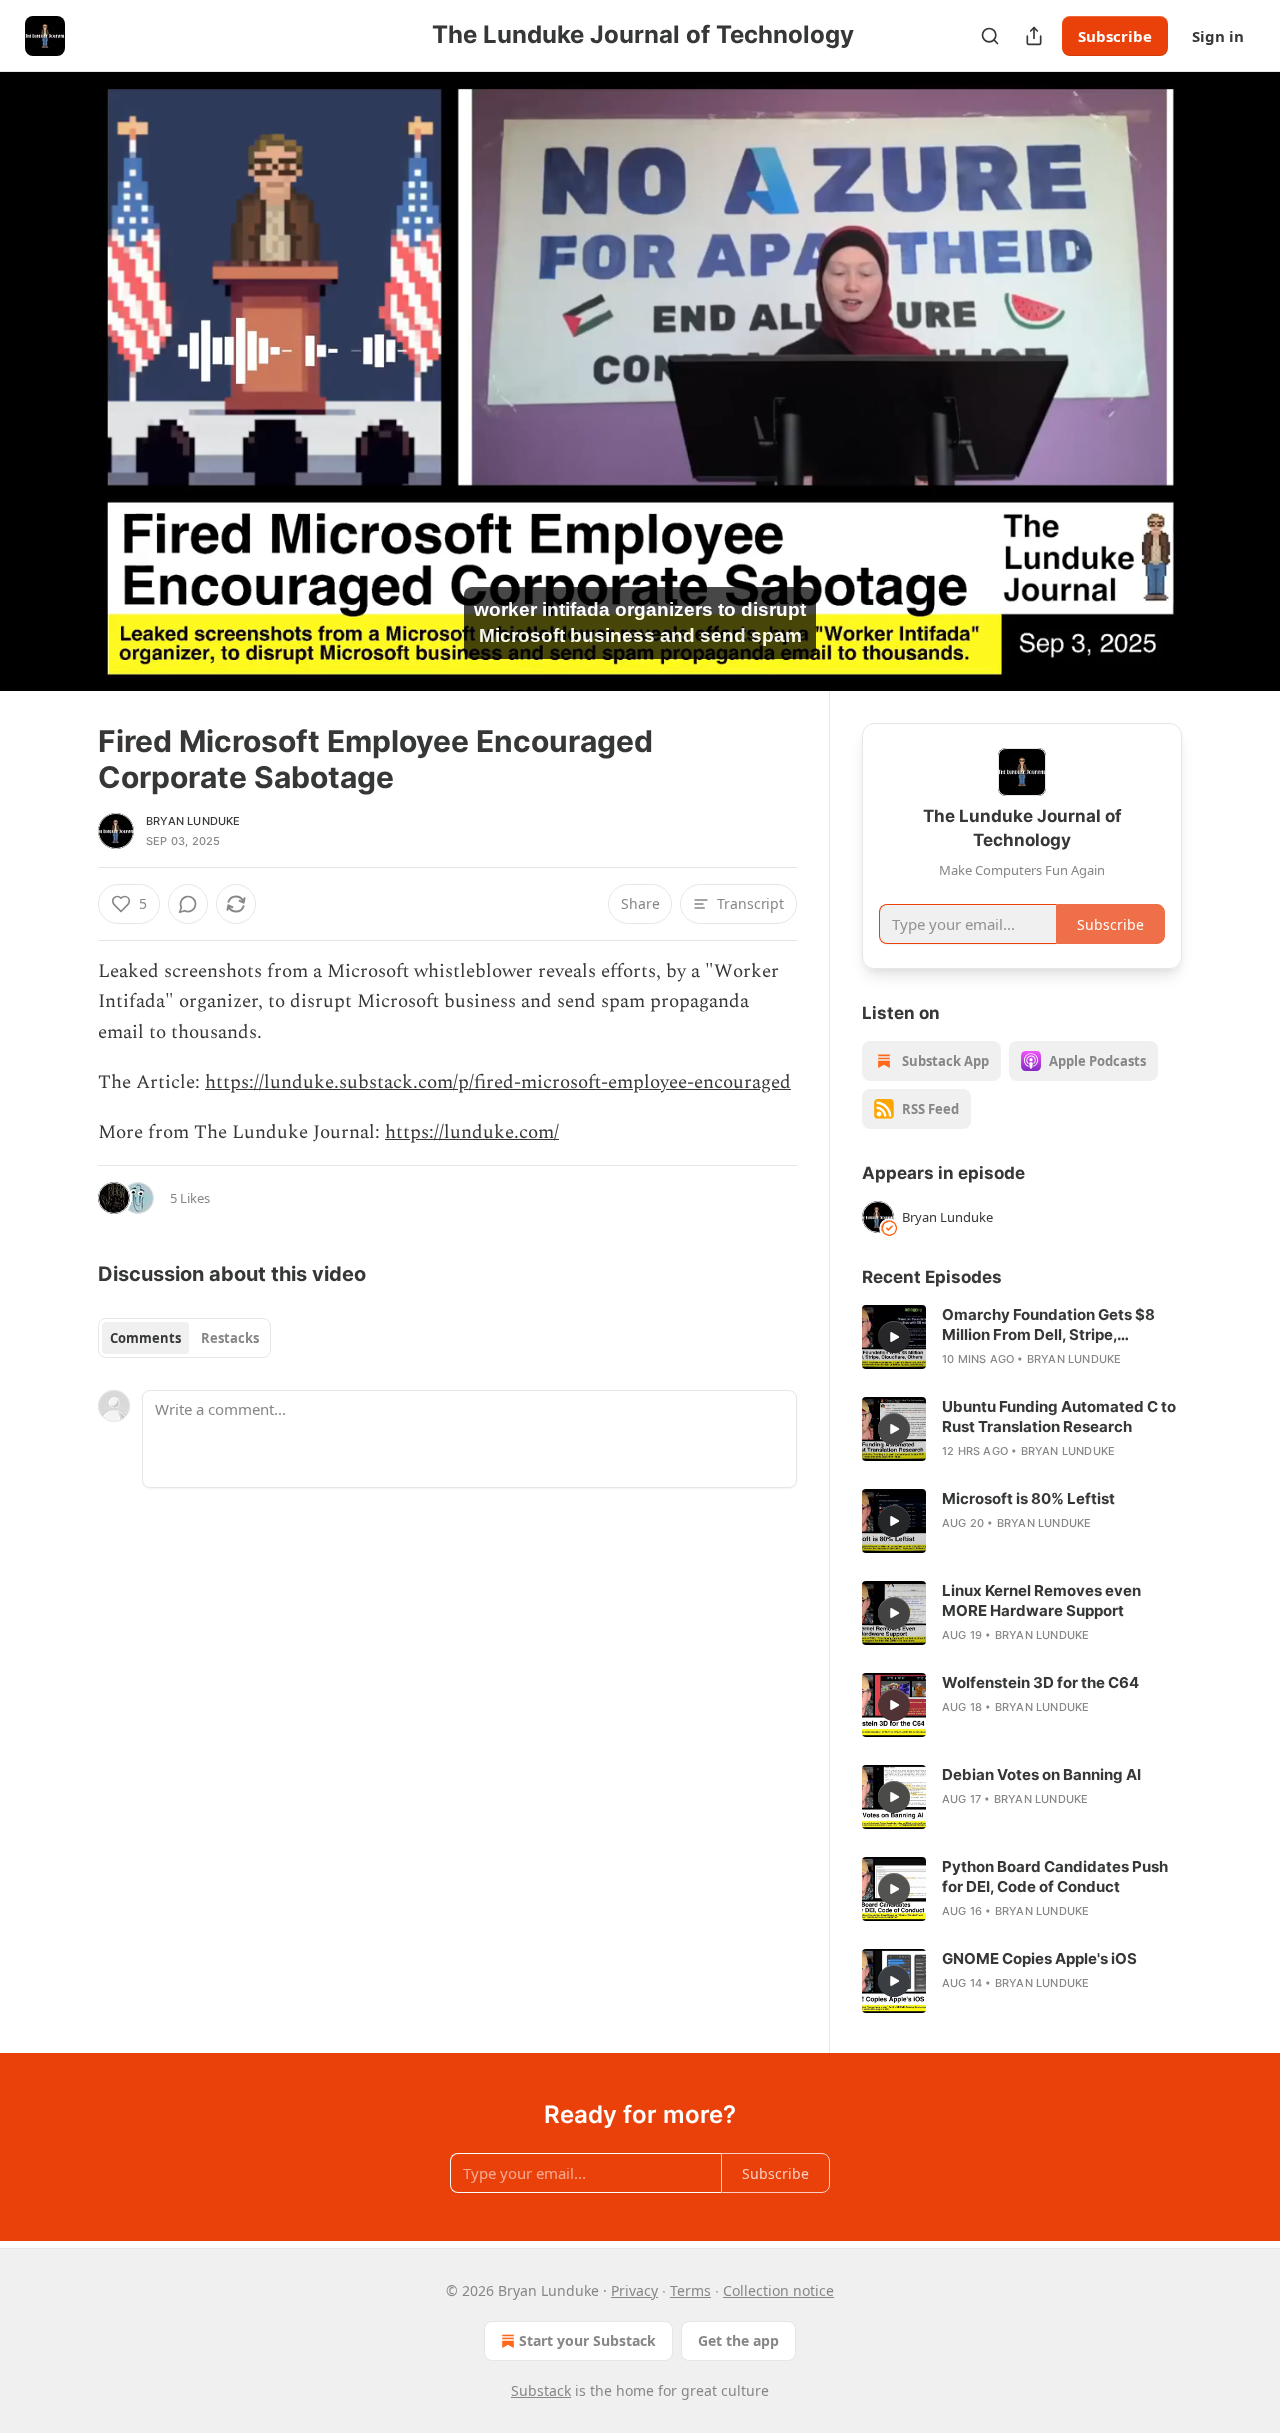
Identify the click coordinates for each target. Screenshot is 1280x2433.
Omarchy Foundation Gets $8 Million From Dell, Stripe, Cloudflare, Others (1048, 1325)
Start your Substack (587, 2340)
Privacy (634, 2290)
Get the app (738, 2340)
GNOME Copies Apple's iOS (1039, 1958)
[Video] (50, 359)
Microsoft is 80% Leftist (1028, 1498)
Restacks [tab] (230, 1338)
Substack (541, 2390)
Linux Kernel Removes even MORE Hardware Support (1041, 1600)
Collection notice (778, 2290)
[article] (1022, 1337)
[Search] (990, 36)
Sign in (1218, 36)
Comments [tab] (145, 1338)
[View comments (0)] (1232, 393)
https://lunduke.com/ (472, 1132)
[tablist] (184, 1338)
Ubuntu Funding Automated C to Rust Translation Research (1059, 1416)
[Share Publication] (1034, 36)
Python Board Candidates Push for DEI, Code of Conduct (1055, 1876)
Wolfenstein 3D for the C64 (1040, 1682)
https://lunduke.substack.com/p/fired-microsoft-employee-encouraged (498, 1082)
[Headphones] (50, 403)
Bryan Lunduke (193, 821)
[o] (894, 1337)
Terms (690, 2290)
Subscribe (1115, 36)
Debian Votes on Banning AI (1041, 1774)
